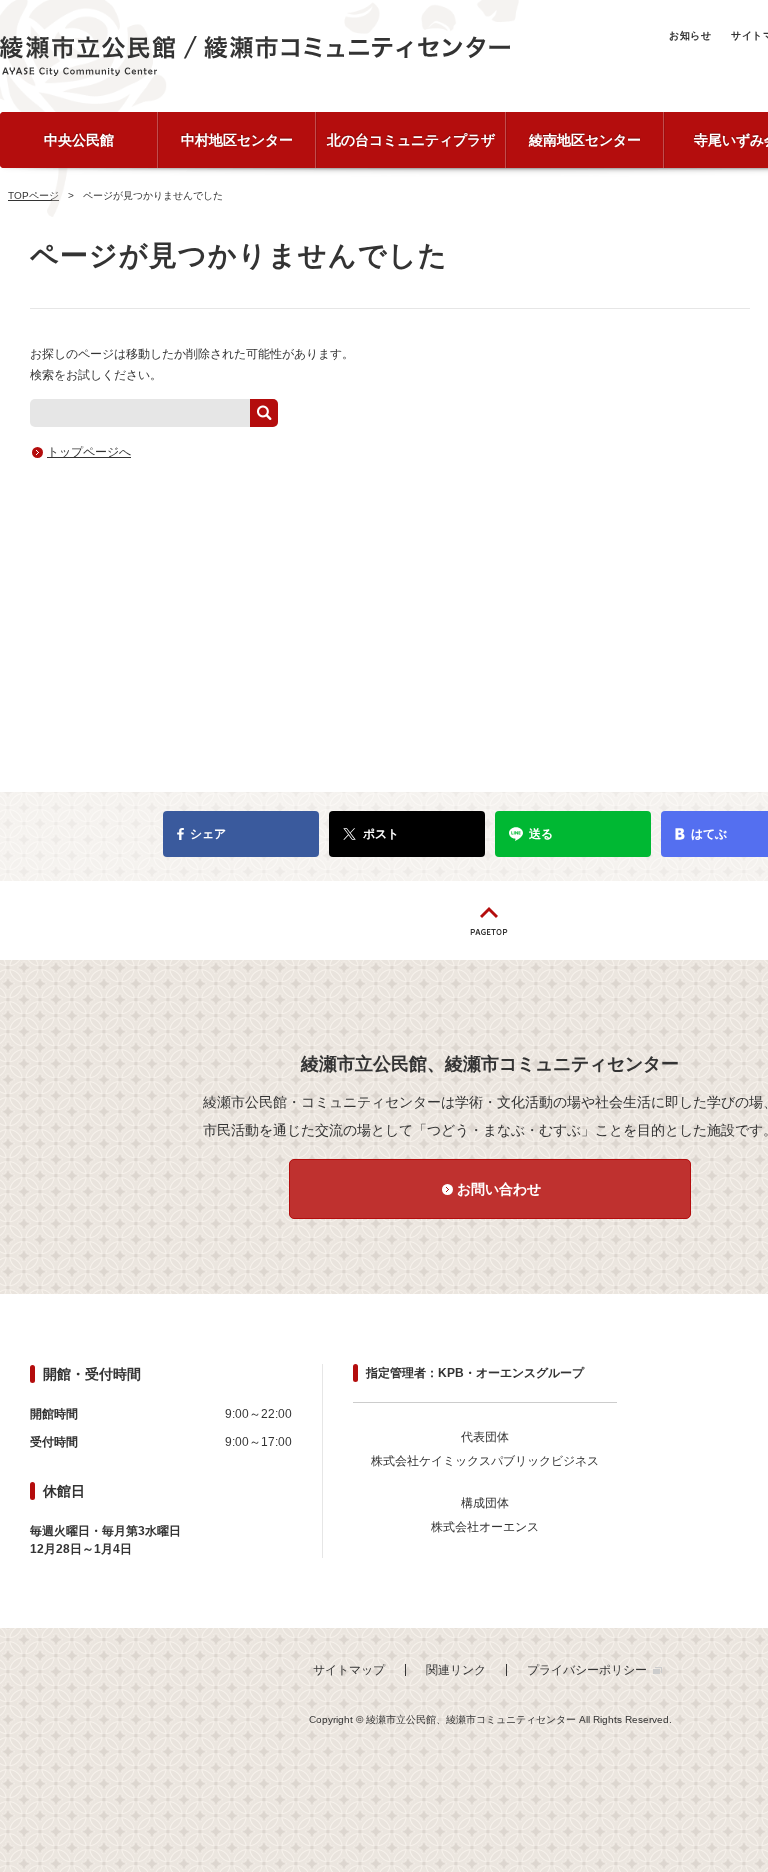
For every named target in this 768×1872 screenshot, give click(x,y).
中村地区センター (237, 140)
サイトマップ (349, 1670)
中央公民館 (79, 140)
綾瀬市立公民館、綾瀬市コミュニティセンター (255, 56)
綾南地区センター (585, 140)
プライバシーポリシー (587, 1670)
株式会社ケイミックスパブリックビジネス (485, 1461)
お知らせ (690, 35)
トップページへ (89, 452)
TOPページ (33, 195)
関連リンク (456, 1670)
